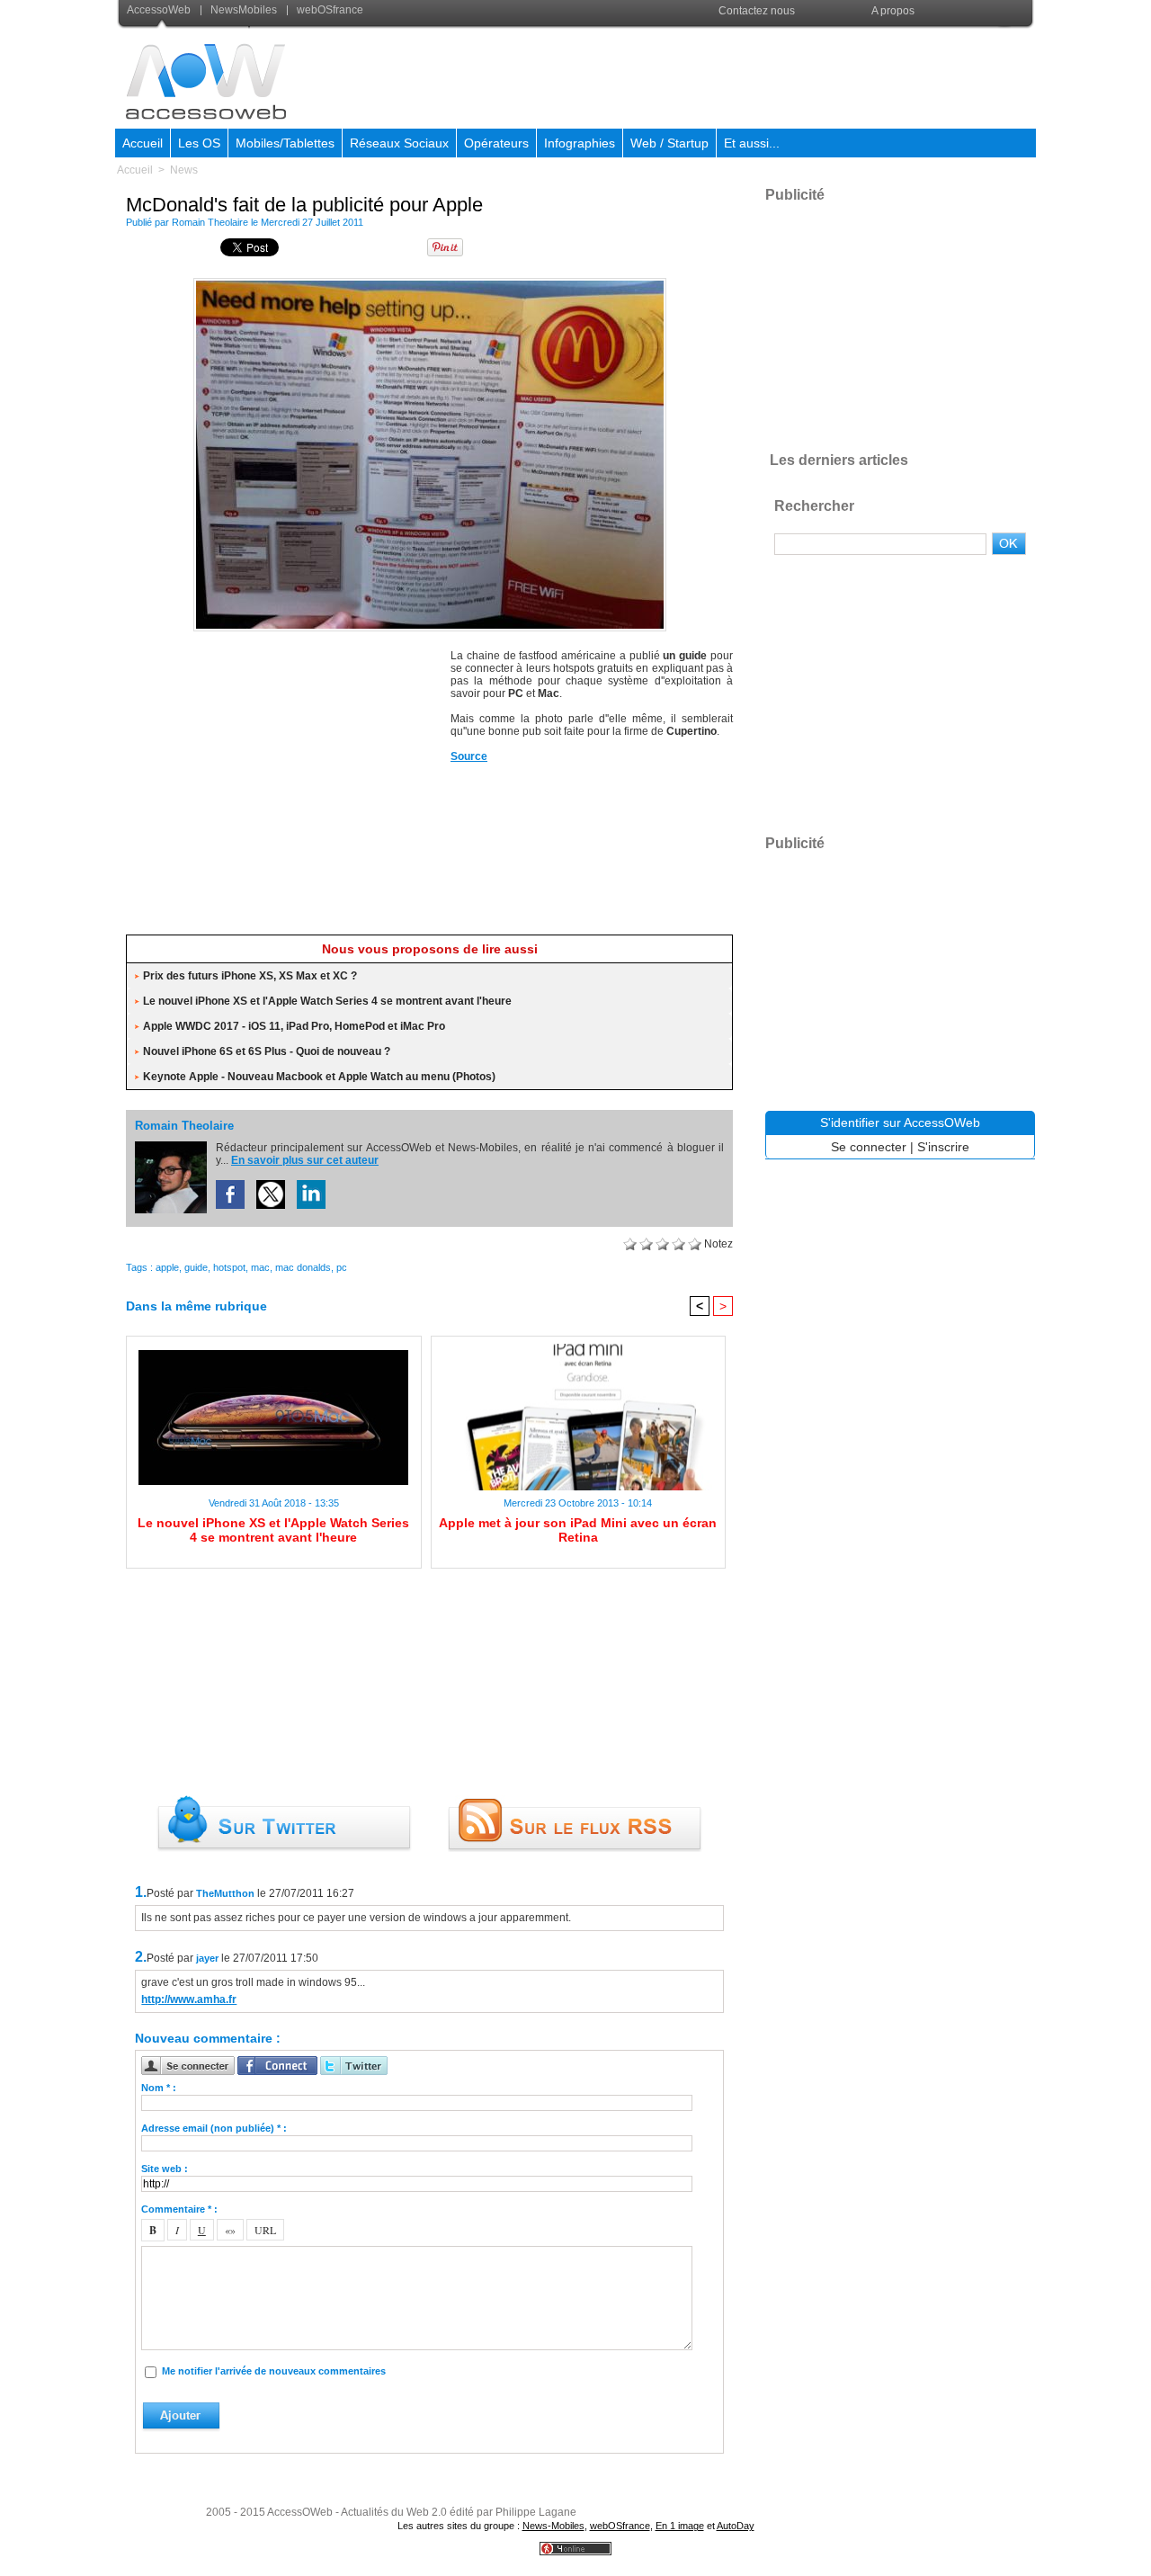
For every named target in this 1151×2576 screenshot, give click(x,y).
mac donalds (303, 1267)
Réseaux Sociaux (399, 143)
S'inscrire (943, 1147)
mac (260, 1267)
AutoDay (736, 2526)
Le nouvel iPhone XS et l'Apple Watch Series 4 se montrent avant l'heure (327, 1001)
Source (469, 756)
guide (196, 1267)
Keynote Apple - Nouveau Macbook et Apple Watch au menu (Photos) (319, 1077)
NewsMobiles (244, 10)
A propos (893, 11)
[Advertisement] (708, 76)
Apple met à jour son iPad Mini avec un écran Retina (578, 1530)
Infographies (580, 143)
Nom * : (159, 2088)
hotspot (229, 1267)
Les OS (199, 143)
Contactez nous (757, 11)
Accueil (143, 143)
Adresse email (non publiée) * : (214, 2128)
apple (167, 1267)
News (184, 170)
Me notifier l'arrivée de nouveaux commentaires (274, 2371)
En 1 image (680, 2526)
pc (342, 1267)
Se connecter (869, 1147)
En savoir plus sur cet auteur (305, 1160)
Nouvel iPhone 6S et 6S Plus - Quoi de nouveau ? (267, 1051)
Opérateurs (496, 143)
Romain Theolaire (210, 222)
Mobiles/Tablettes (285, 143)
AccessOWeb (300, 2512)
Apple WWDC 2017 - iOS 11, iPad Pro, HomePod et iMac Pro (294, 1026)
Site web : (165, 2169)
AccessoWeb (160, 10)
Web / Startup (669, 143)
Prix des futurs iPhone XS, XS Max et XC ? (250, 976)
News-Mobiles (553, 2526)
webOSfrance (329, 10)
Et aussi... (752, 143)
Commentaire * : (179, 2209)
